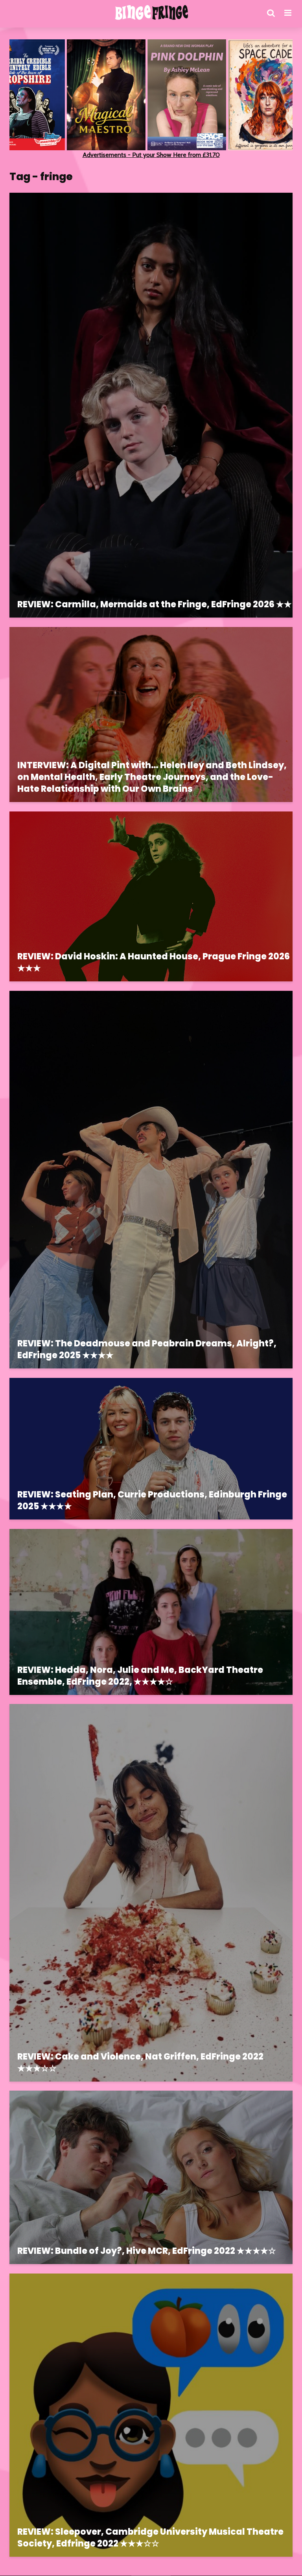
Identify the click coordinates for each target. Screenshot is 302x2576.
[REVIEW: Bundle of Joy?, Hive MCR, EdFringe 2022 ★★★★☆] (151, 2177)
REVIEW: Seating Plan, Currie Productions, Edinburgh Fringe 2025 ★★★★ (152, 1501)
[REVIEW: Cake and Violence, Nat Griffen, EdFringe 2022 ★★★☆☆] (151, 1892)
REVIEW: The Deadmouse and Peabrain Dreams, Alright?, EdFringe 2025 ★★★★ (147, 1350)
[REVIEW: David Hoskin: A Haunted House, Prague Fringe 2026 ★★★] (151, 896)
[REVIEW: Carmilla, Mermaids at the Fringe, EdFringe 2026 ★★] (151, 405)
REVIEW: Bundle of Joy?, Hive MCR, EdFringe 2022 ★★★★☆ (147, 2251)
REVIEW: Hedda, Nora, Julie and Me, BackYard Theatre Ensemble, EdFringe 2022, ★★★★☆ (140, 1676)
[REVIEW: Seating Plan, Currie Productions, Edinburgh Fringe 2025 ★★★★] (151, 1448)
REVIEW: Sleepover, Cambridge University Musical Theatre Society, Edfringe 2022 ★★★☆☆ (150, 2538)
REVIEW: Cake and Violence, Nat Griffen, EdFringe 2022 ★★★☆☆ (140, 2063)
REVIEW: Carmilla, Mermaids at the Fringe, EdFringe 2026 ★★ (155, 605)
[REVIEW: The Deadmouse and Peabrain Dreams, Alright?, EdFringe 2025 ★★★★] (151, 1179)
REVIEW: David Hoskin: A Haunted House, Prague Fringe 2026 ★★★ (154, 963)
